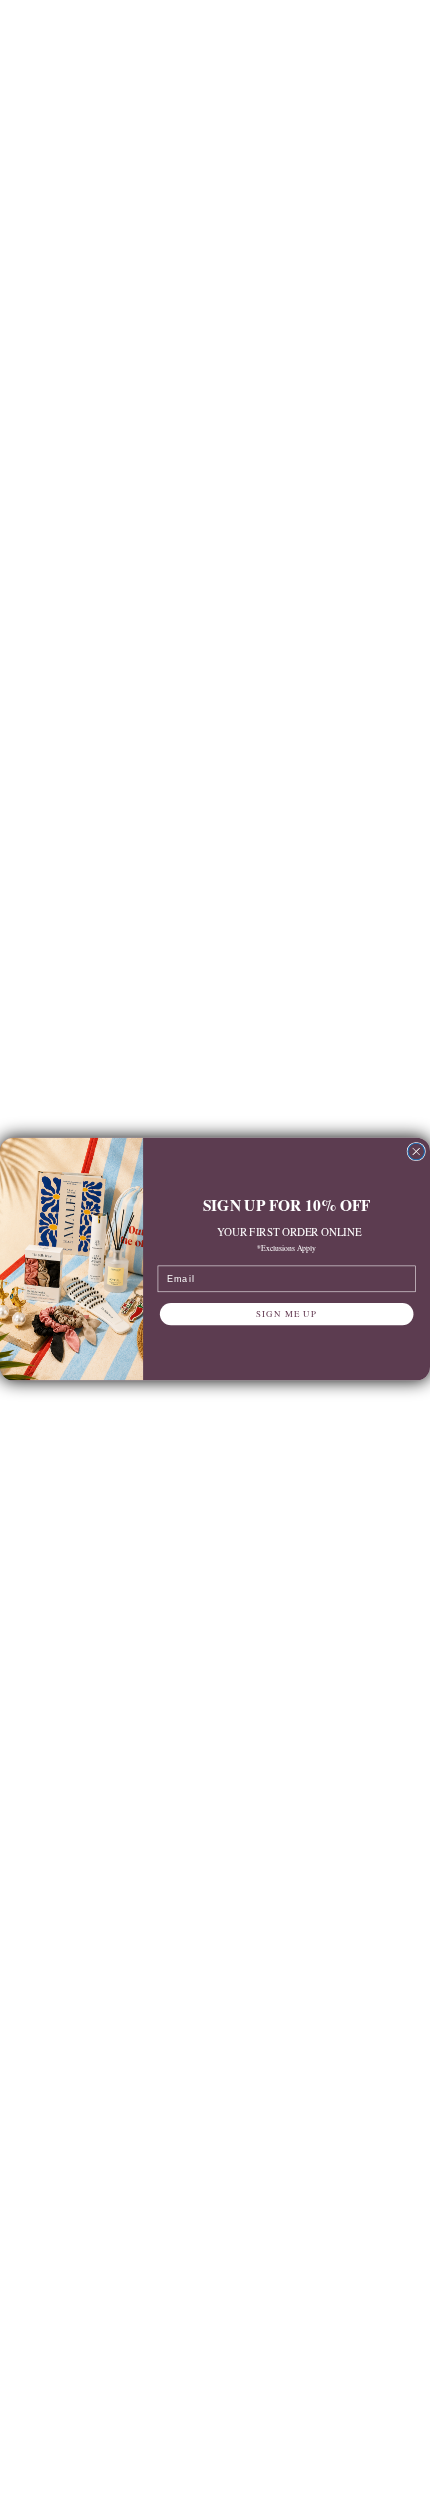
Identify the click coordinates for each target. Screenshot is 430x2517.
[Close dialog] (416, 1151)
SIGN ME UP (286, 1314)
